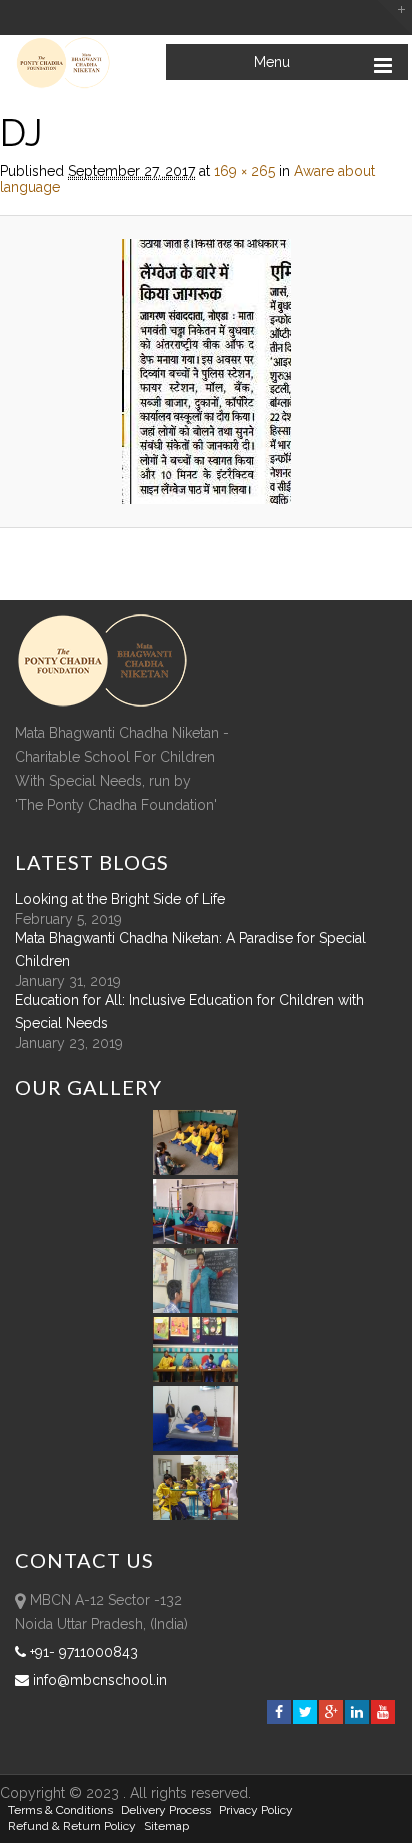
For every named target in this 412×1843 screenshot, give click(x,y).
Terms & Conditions (60, 1810)
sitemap (166, 1826)
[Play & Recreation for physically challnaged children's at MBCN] (196, 1515)
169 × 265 (244, 171)
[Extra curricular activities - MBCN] (199, 1170)
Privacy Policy (256, 1810)
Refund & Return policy (72, 1826)
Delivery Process (166, 1810)
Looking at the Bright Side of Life (120, 899)
